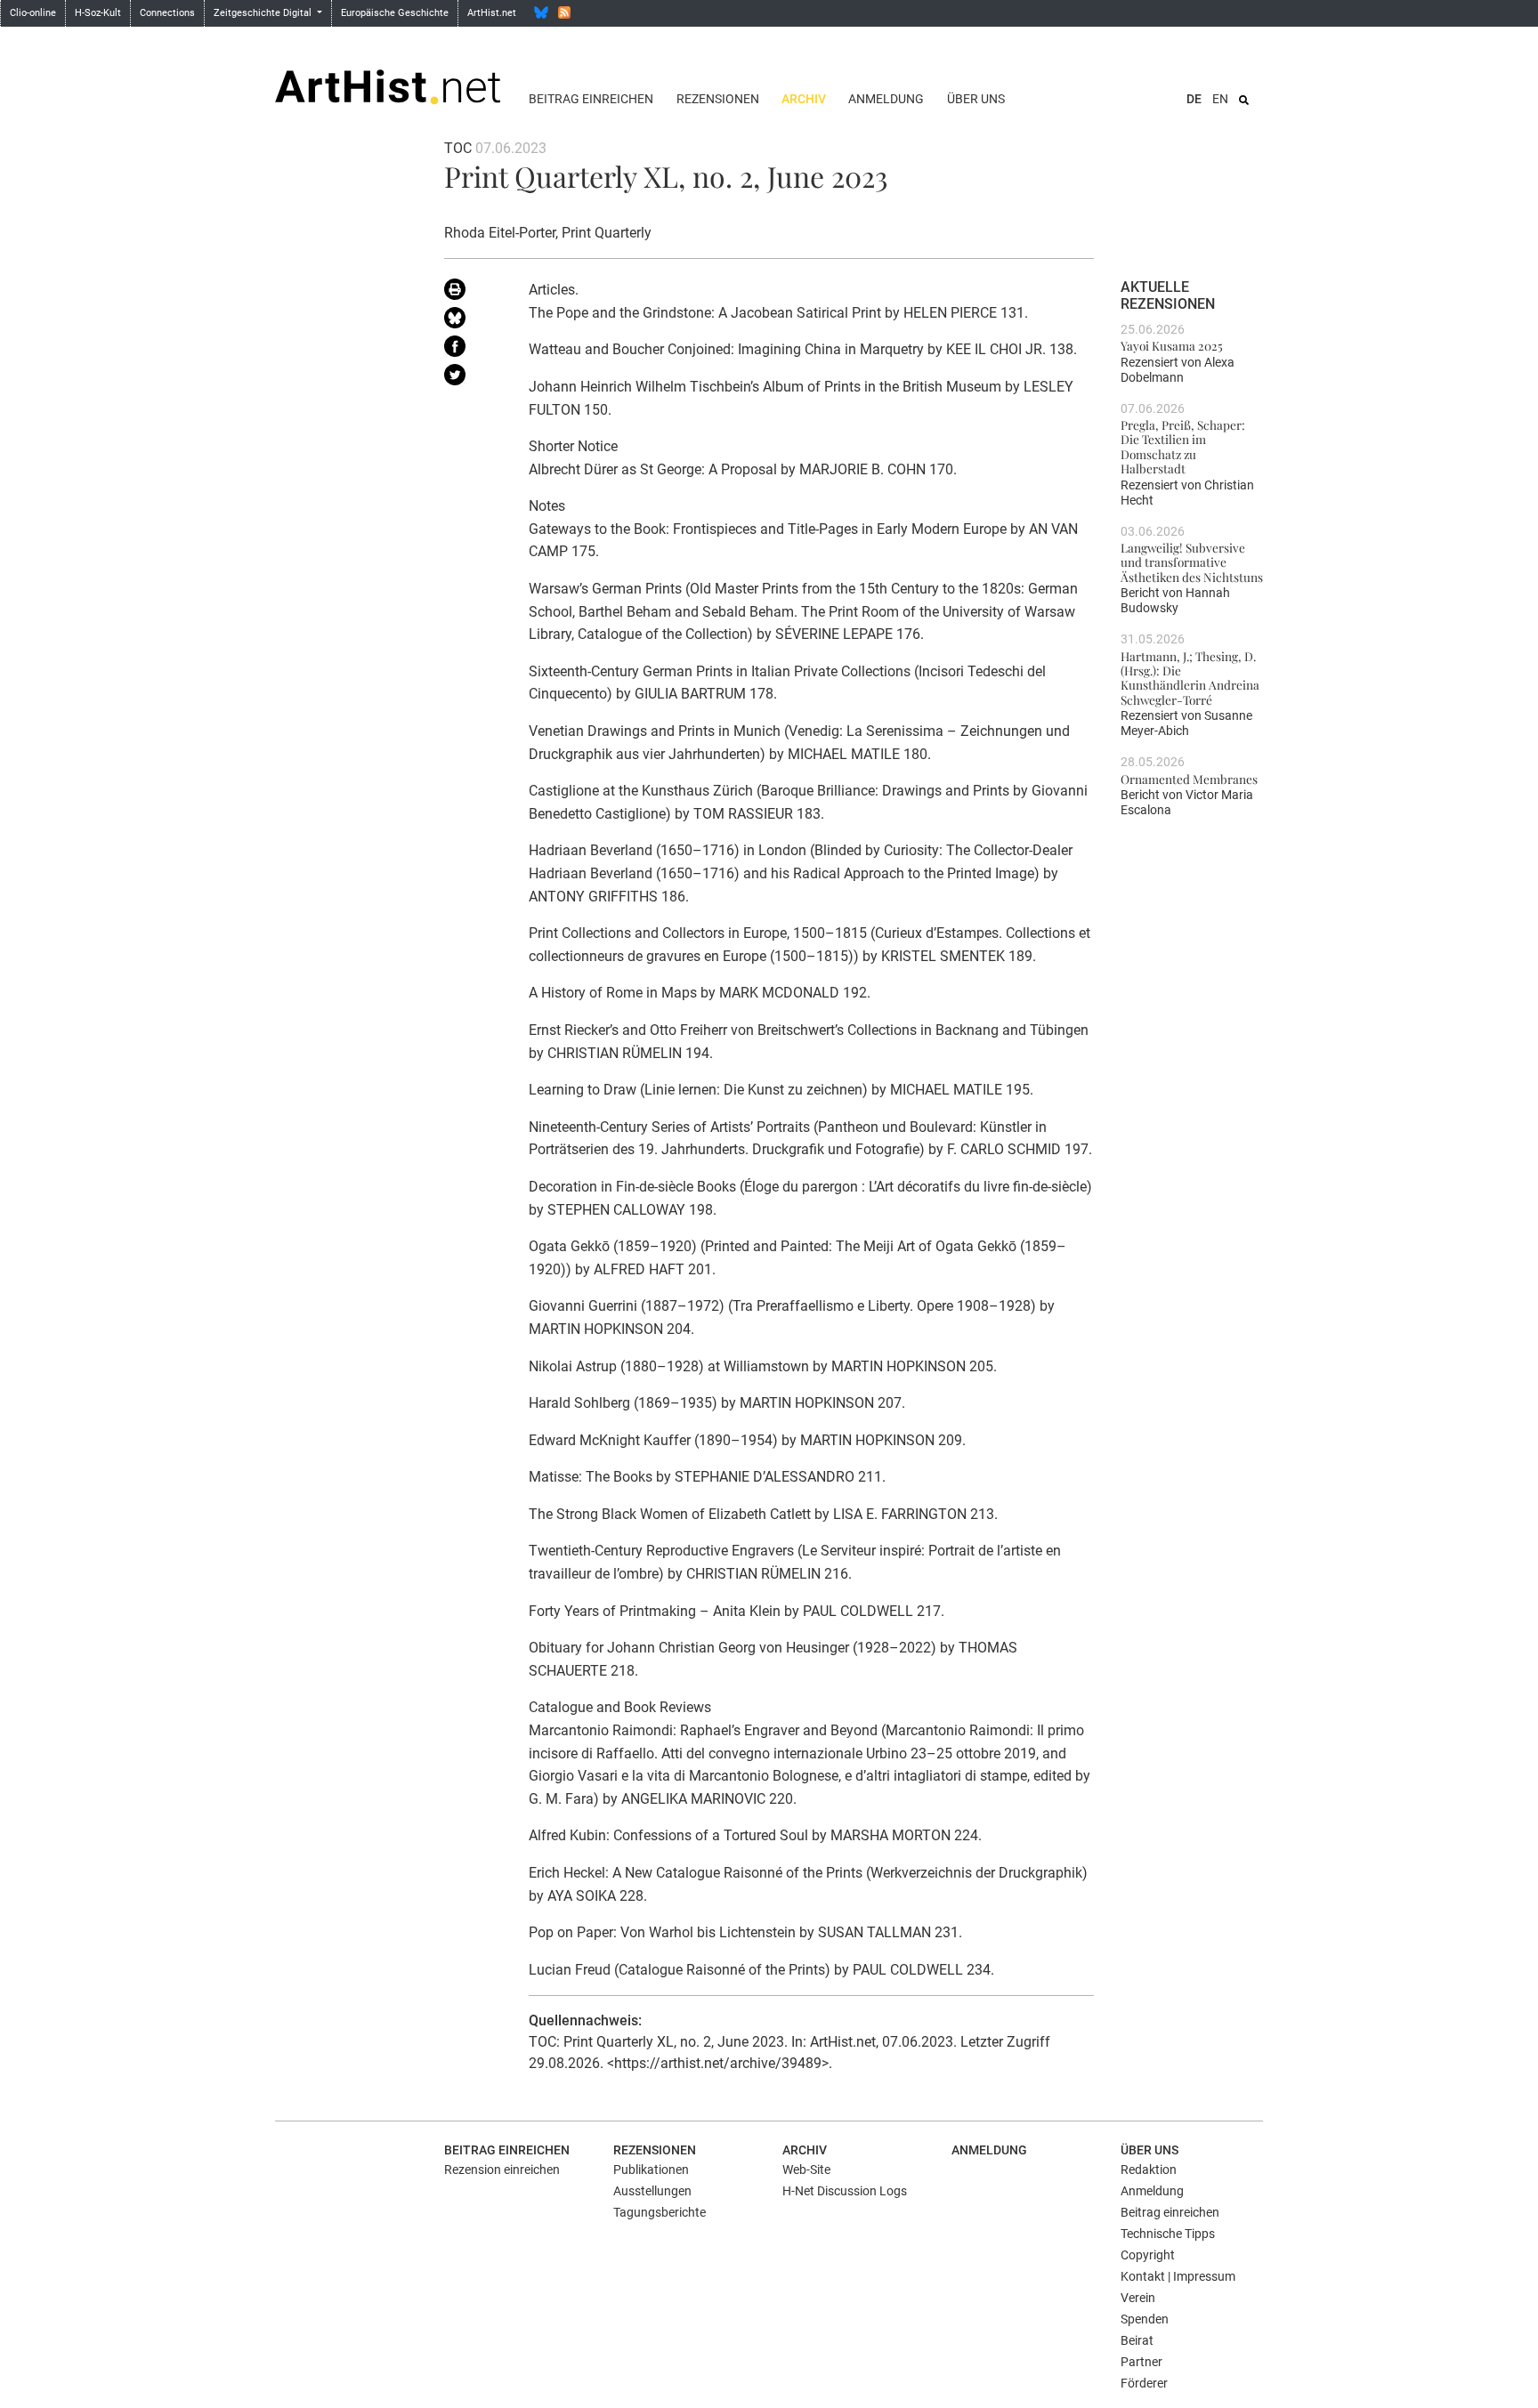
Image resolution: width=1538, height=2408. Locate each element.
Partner (1141, 2362)
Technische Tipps (1168, 2234)
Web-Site (806, 2170)
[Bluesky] (541, 12)
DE (1194, 99)
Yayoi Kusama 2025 (1172, 345)
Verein (1138, 2298)
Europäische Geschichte (395, 13)
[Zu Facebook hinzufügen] (473, 350)
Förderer (1144, 2383)
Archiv (804, 99)
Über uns (976, 99)
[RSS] (564, 12)
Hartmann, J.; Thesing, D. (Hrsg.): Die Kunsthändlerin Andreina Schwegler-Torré (1190, 678)
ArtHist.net (492, 13)
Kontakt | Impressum (1178, 2276)
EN (1220, 99)
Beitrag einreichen (591, 99)
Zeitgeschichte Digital (264, 13)
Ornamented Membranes (1189, 779)
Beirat (1137, 2340)
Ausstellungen (652, 2191)
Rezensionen (718, 99)
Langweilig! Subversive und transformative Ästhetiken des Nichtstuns (1192, 562)
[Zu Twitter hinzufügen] (473, 378)
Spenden (1145, 2319)
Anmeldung (886, 99)
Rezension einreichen (502, 2170)
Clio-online (33, 13)
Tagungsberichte (660, 2212)
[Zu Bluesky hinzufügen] (473, 321)
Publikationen (651, 2170)
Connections (167, 13)
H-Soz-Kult (98, 13)
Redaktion (1149, 2170)
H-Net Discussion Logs (845, 2191)
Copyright (1148, 2255)
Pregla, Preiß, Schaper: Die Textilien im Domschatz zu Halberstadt (1183, 446)
